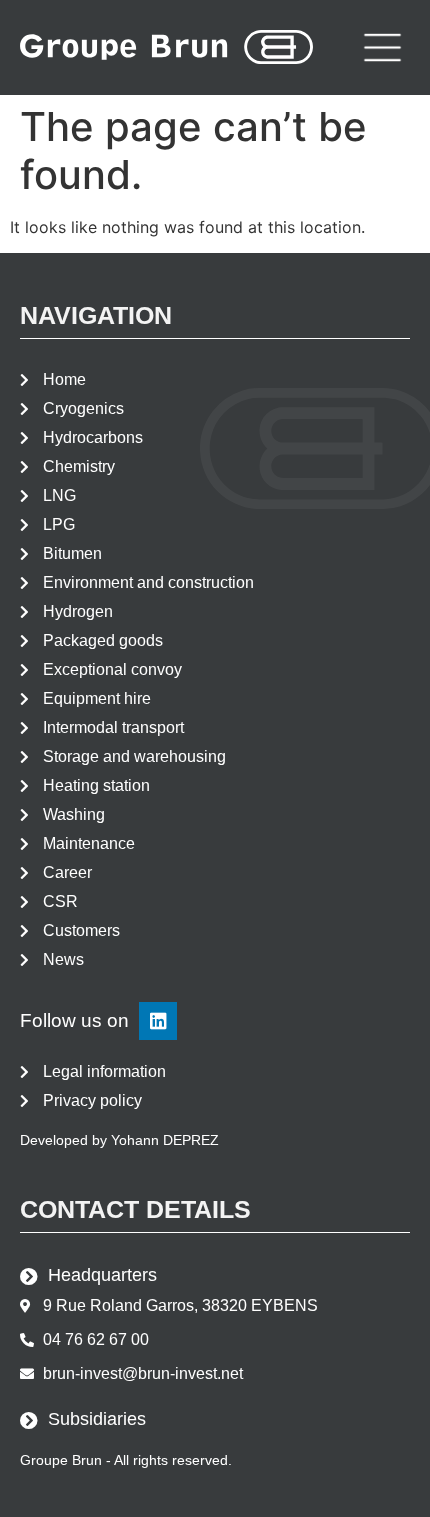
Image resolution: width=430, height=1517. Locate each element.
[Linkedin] (158, 1021)
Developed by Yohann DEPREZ (119, 1140)
